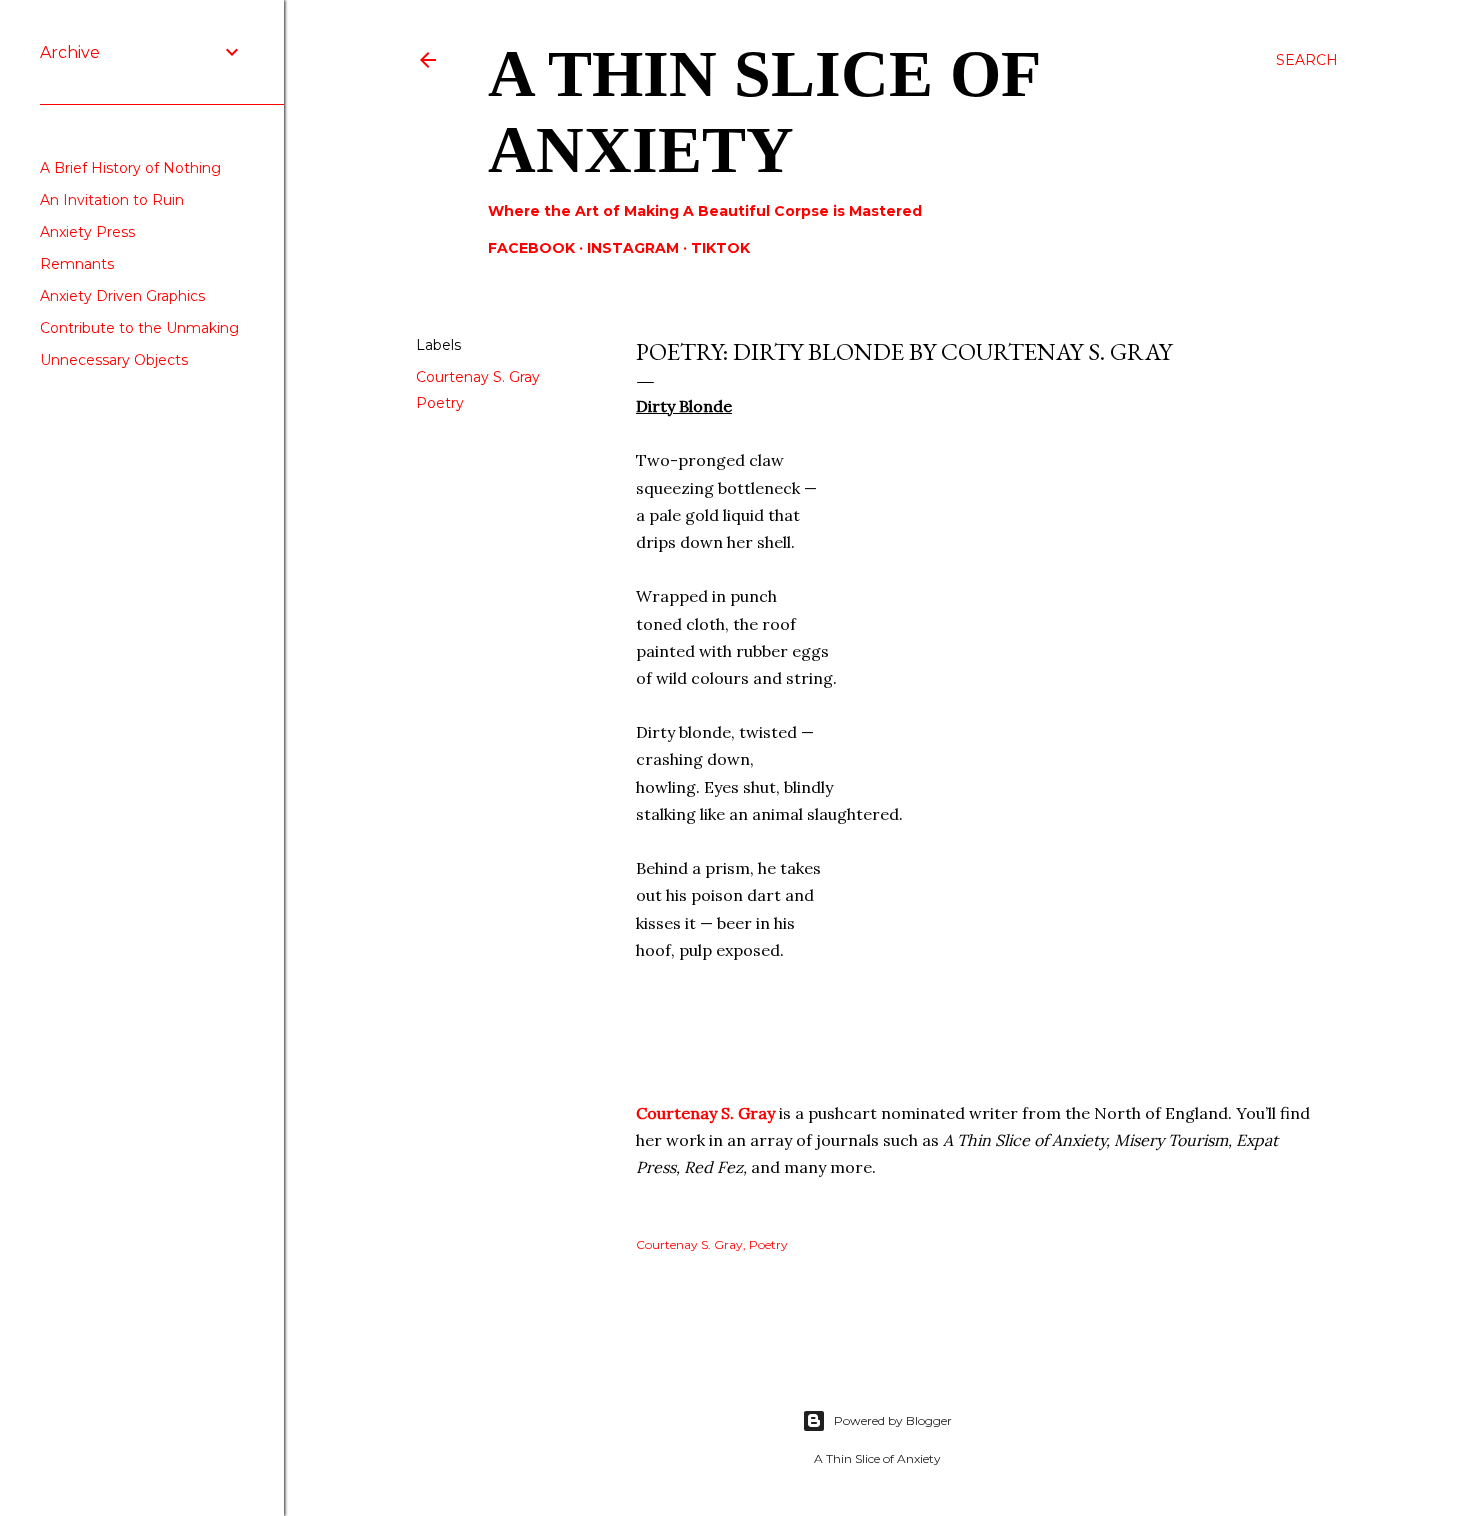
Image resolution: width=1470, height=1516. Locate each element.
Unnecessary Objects (114, 360)
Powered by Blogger (893, 1420)
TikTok (720, 248)
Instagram (633, 248)
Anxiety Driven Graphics (122, 296)
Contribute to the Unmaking (139, 328)
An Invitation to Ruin (112, 200)
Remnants (77, 264)
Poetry (440, 403)
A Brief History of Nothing (130, 168)
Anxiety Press (87, 232)
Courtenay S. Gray (478, 377)
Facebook (531, 248)
